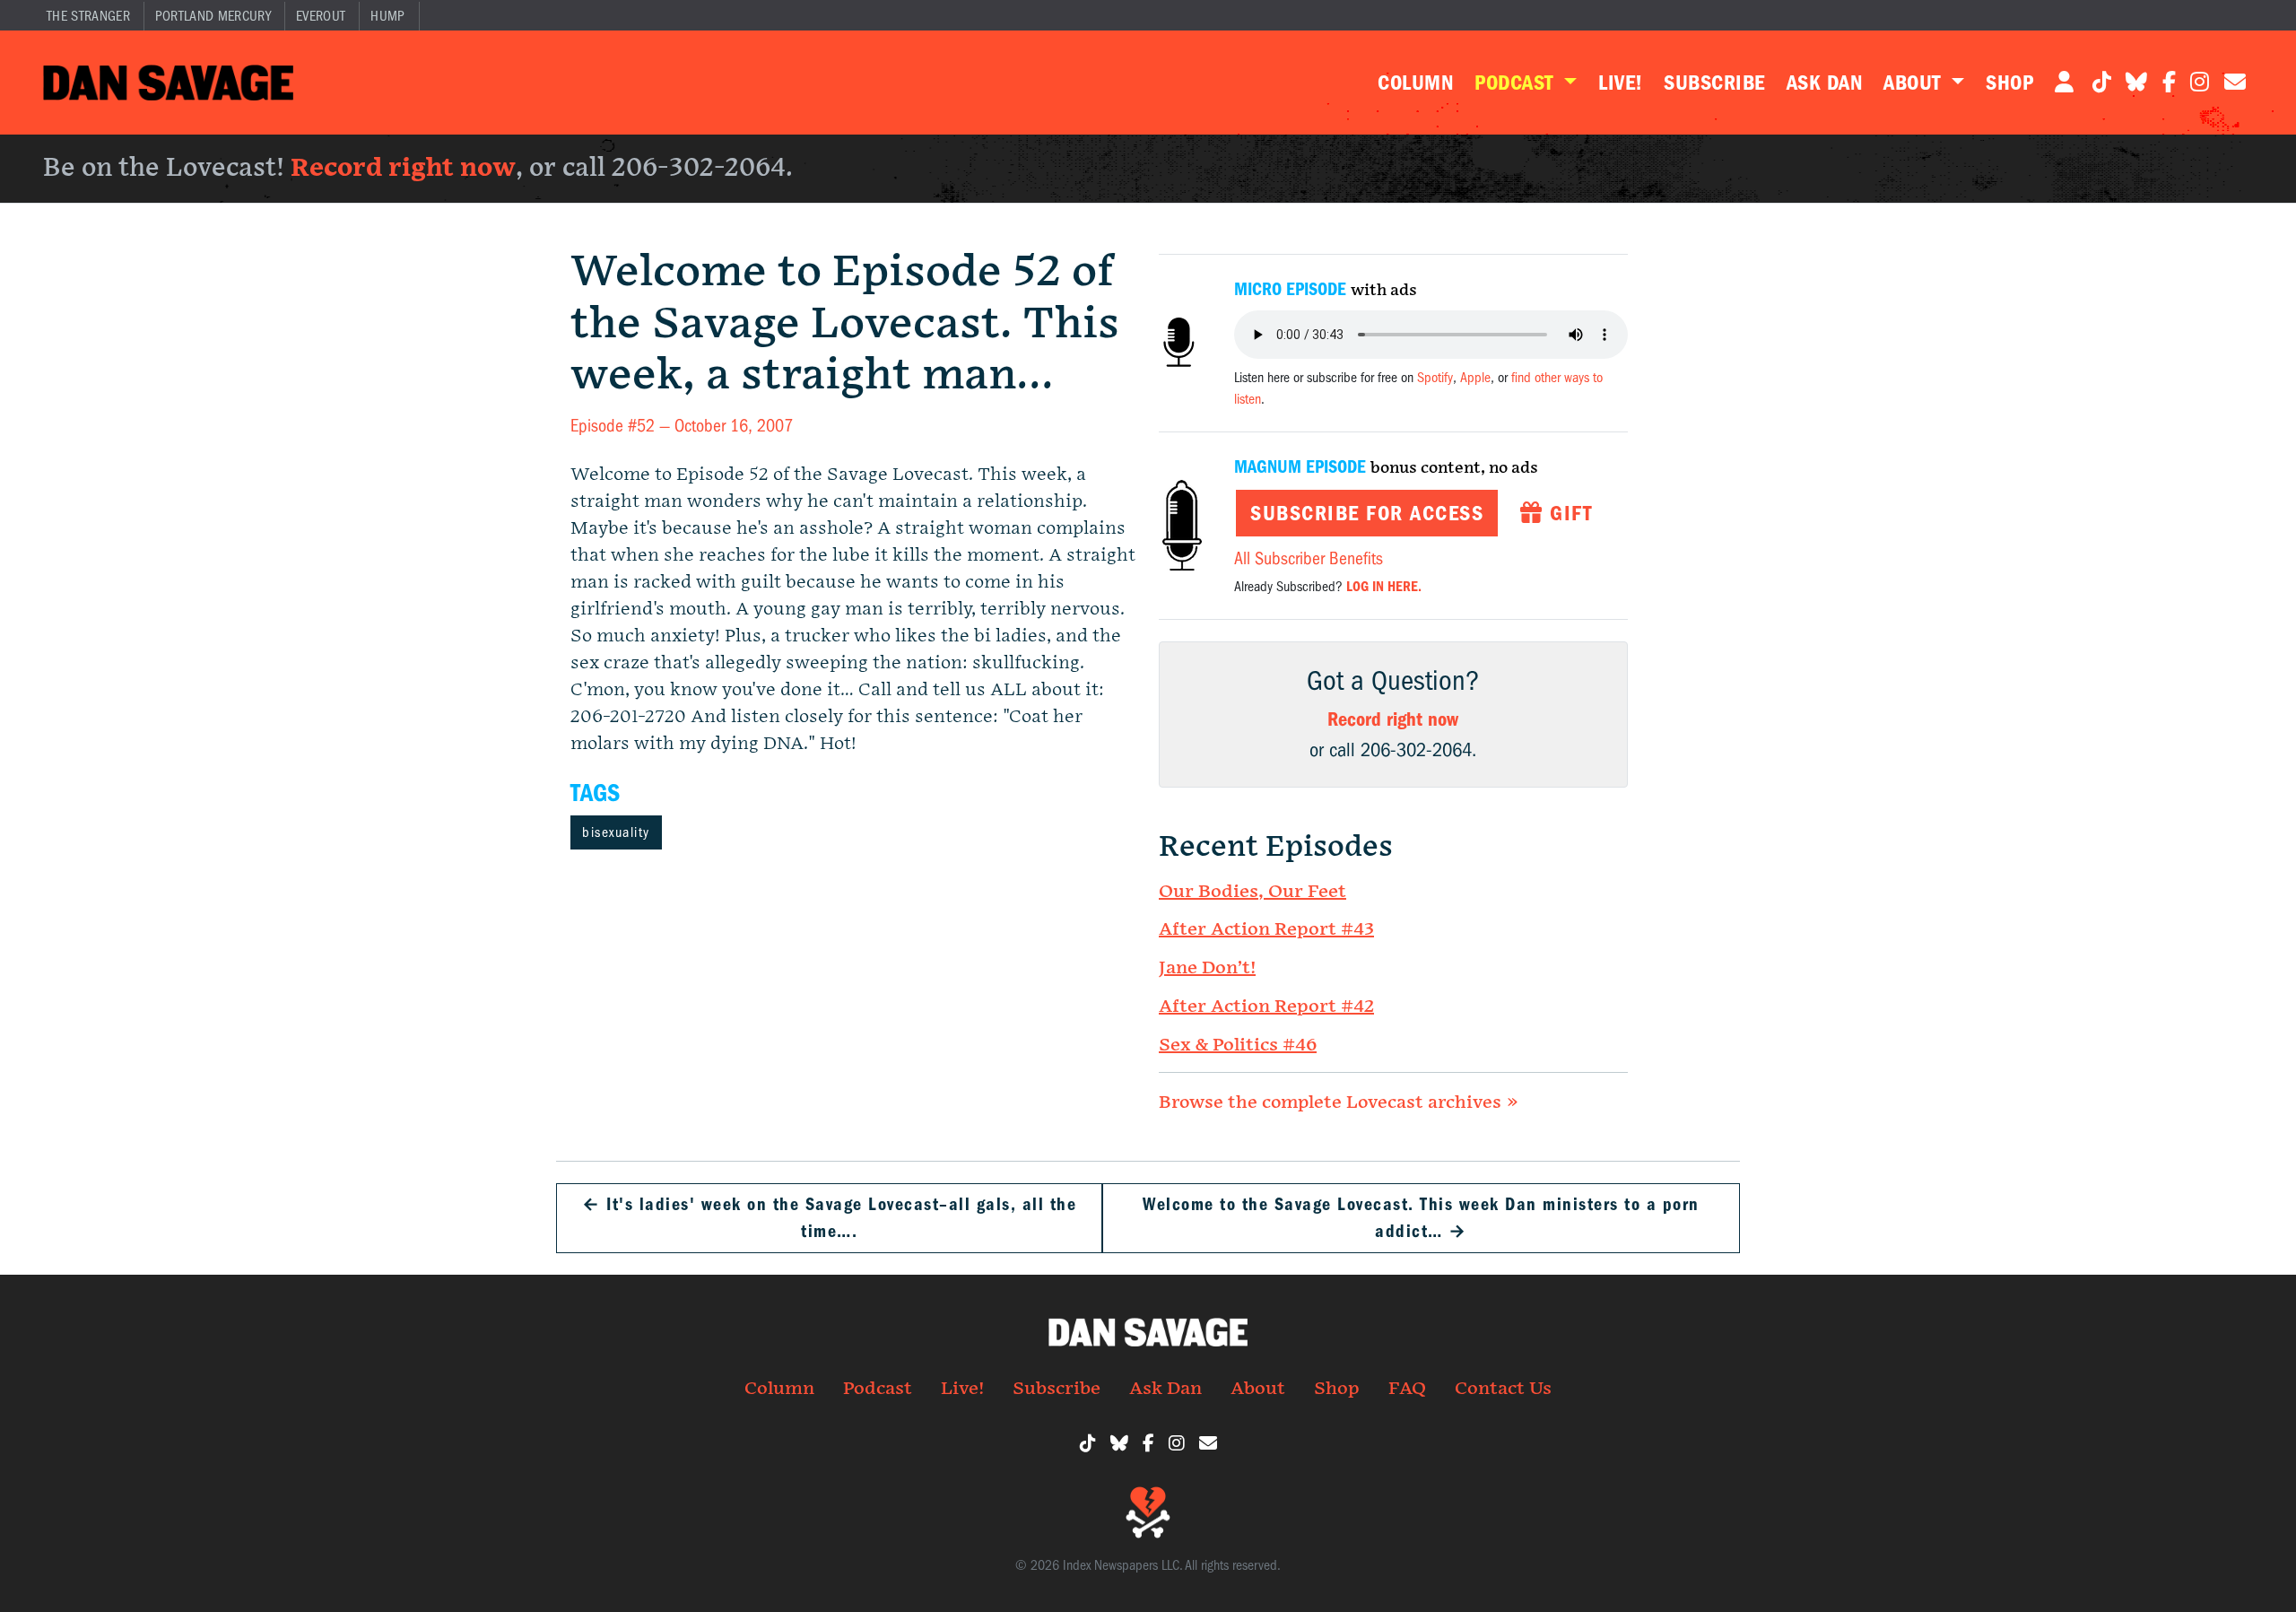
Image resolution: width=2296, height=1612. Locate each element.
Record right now (403, 168)
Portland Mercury (213, 16)
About (1915, 83)
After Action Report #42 (1266, 1006)
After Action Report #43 (1266, 929)
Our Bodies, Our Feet (1252, 892)
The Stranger (88, 16)
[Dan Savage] (168, 83)
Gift (1568, 513)
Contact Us (1503, 1389)
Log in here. (1384, 587)
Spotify (1435, 378)
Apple (1475, 378)
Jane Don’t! (1207, 968)
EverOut (321, 16)
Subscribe (1714, 83)
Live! (1620, 83)
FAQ (1407, 1389)
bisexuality (616, 832)
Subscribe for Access (1367, 513)
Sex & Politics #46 (1238, 1045)
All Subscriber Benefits (1309, 558)
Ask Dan (1824, 83)
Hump (387, 16)
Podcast (1517, 83)
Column (1415, 83)
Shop (2009, 83)
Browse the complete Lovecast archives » (1339, 1102)
